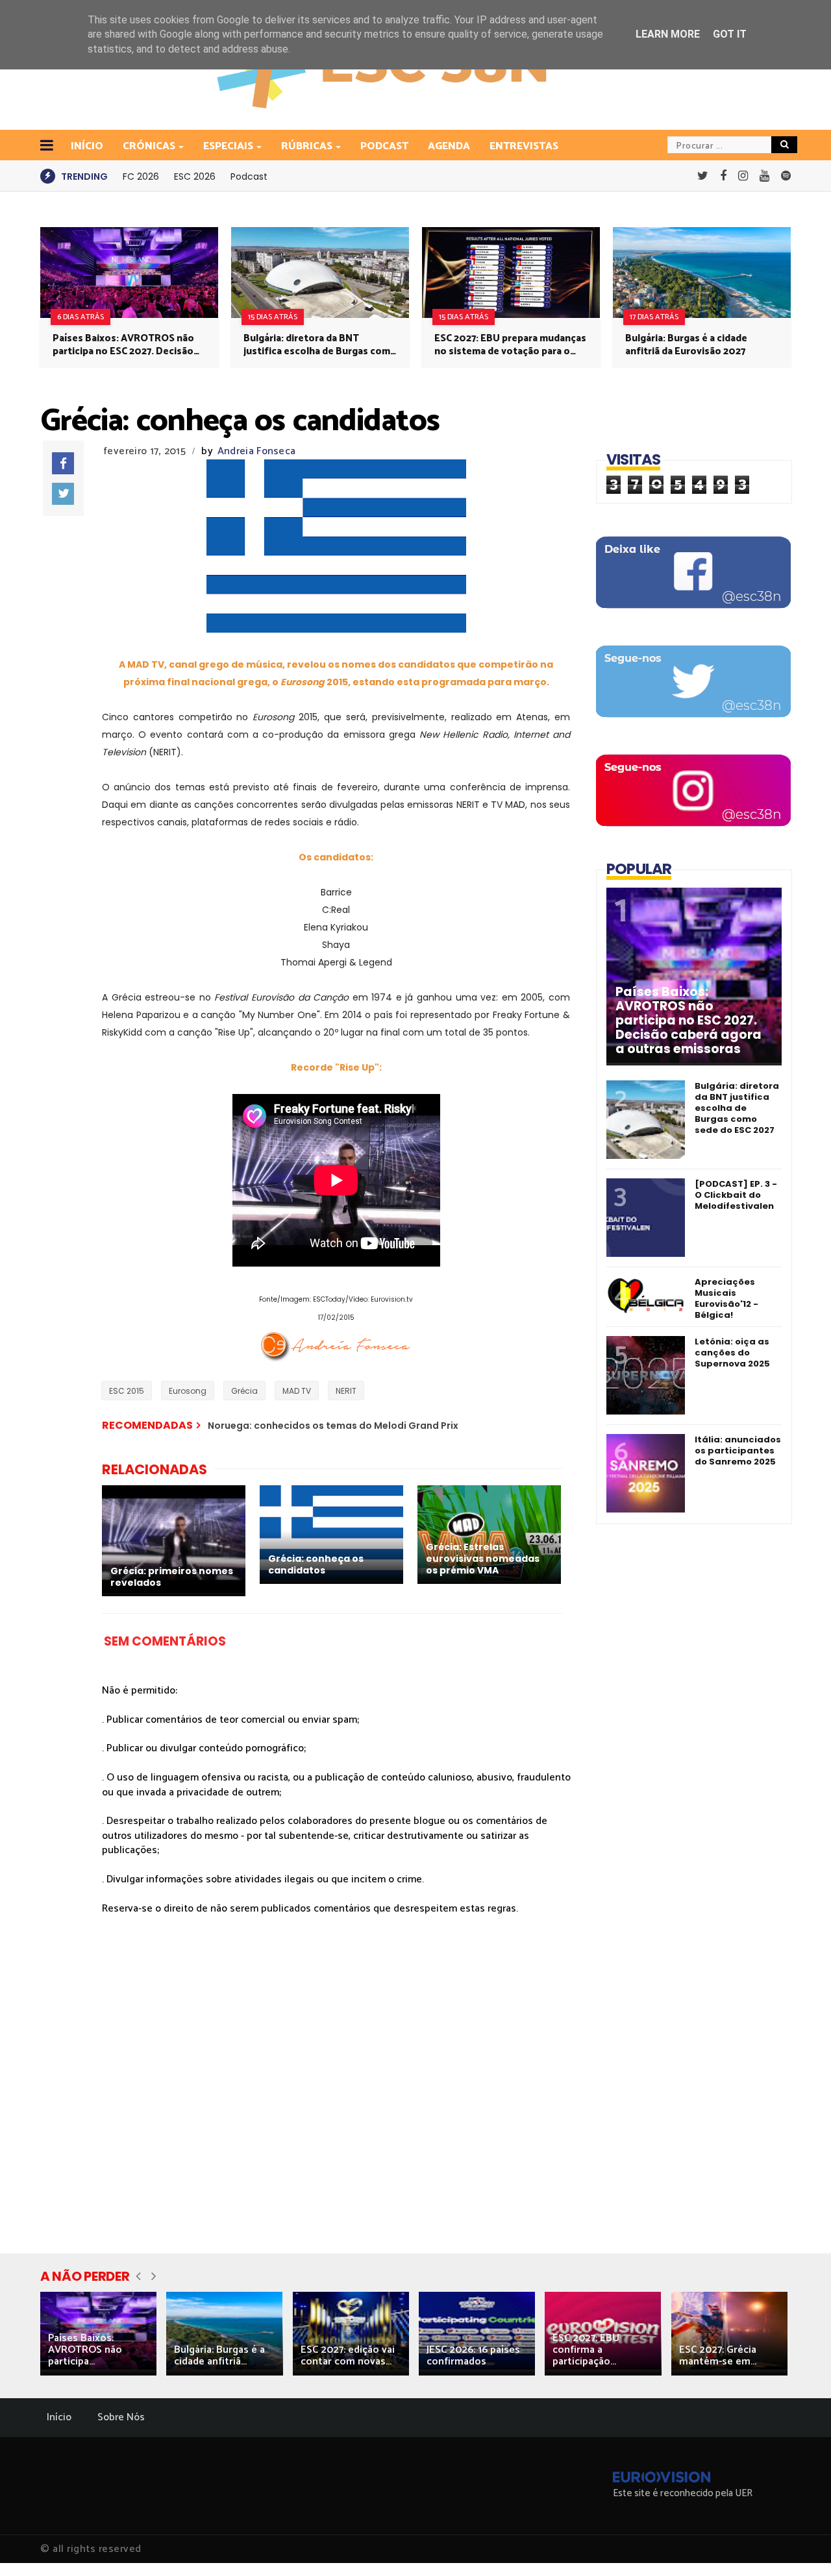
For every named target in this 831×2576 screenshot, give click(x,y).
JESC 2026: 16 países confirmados (473, 2356)
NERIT (346, 1391)
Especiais (228, 146)
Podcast (384, 146)
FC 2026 (141, 176)
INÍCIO (87, 146)
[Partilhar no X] (63, 494)
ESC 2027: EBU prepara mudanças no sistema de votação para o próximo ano (510, 345)
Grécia (244, 1391)
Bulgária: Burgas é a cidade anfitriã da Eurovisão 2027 (686, 345)
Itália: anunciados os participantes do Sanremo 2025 (738, 1451)
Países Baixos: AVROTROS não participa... (85, 2350)
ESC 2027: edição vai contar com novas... (348, 2356)
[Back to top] (799, 2545)
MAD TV (297, 1391)
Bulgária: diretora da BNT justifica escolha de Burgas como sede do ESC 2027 (320, 345)
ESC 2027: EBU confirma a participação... (586, 2350)
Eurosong (188, 1391)
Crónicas (149, 146)
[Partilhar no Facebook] (63, 463)
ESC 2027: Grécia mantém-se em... (718, 2356)
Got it (730, 34)
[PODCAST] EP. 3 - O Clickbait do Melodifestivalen (736, 1195)
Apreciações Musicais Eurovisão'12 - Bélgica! (726, 1298)
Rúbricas (307, 146)
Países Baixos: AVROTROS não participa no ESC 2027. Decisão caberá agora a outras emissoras (128, 345)
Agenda (449, 146)
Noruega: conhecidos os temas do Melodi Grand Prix (333, 1426)
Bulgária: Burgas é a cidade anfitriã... (219, 2356)
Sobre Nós (121, 2417)
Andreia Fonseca (257, 451)
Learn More (668, 34)
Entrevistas (524, 146)
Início (59, 2417)
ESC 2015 (127, 1391)
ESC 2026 (195, 176)
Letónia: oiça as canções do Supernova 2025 (732, 1353)
